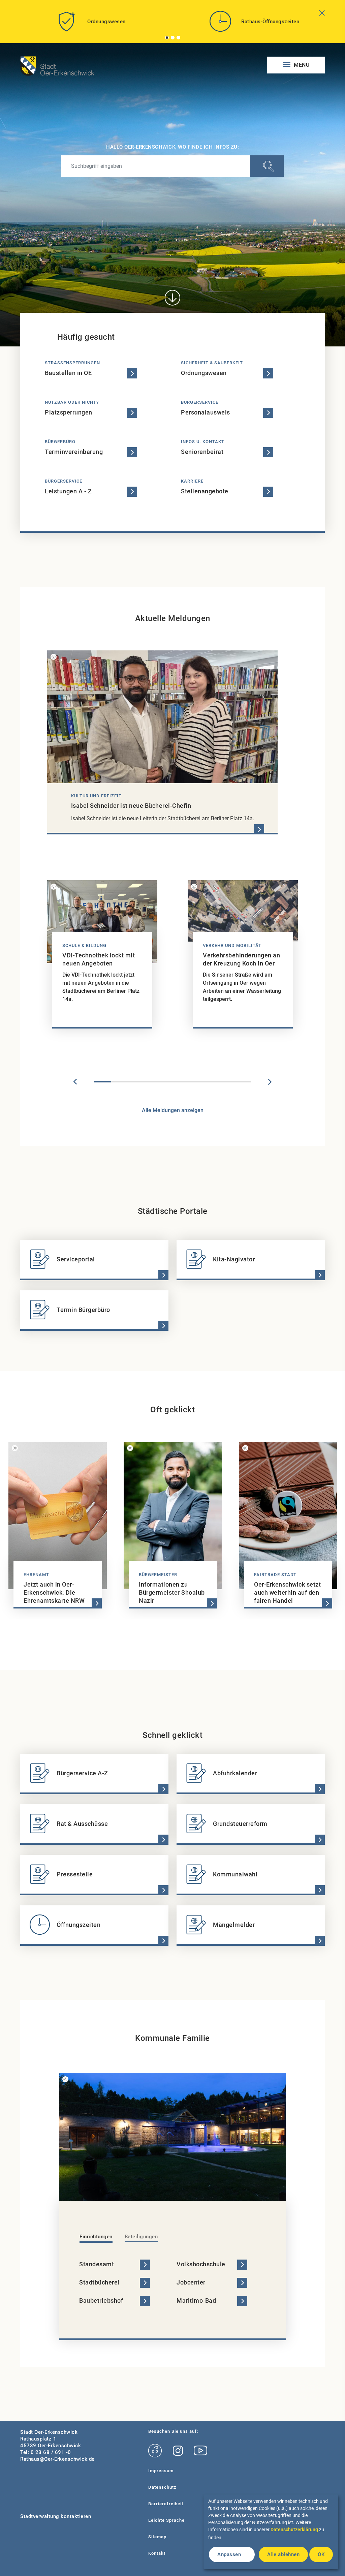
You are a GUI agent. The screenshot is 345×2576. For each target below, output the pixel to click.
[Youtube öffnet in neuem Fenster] (200, 2451)
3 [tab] (179, 38)
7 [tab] (208, 1082)
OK (321, 2554)
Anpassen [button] (229, 2554)
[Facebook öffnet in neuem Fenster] (155, 2451)
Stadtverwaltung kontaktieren (56, 2516)
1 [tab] (167, 38)
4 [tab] (155, 1082)
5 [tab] (172, 1082)
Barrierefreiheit (166, 2504)
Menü (301, 65)
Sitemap (157, 2537)
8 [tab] (225, 1082)
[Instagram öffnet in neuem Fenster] (178, 2451)
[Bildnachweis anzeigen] (54, 657)
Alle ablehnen (284, 2554)
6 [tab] (190, 1082)
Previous (75, 1082)
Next (270, 1082)
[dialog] (271, 2532)
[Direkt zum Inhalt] (172, 298)
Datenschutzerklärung (294, 2529)
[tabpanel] (91, 24)
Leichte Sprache (166, 2520)
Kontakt (157, 2553)
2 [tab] (173, 38)
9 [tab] (243, 1082)
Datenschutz (162, 2487)
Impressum (161, 2471)
